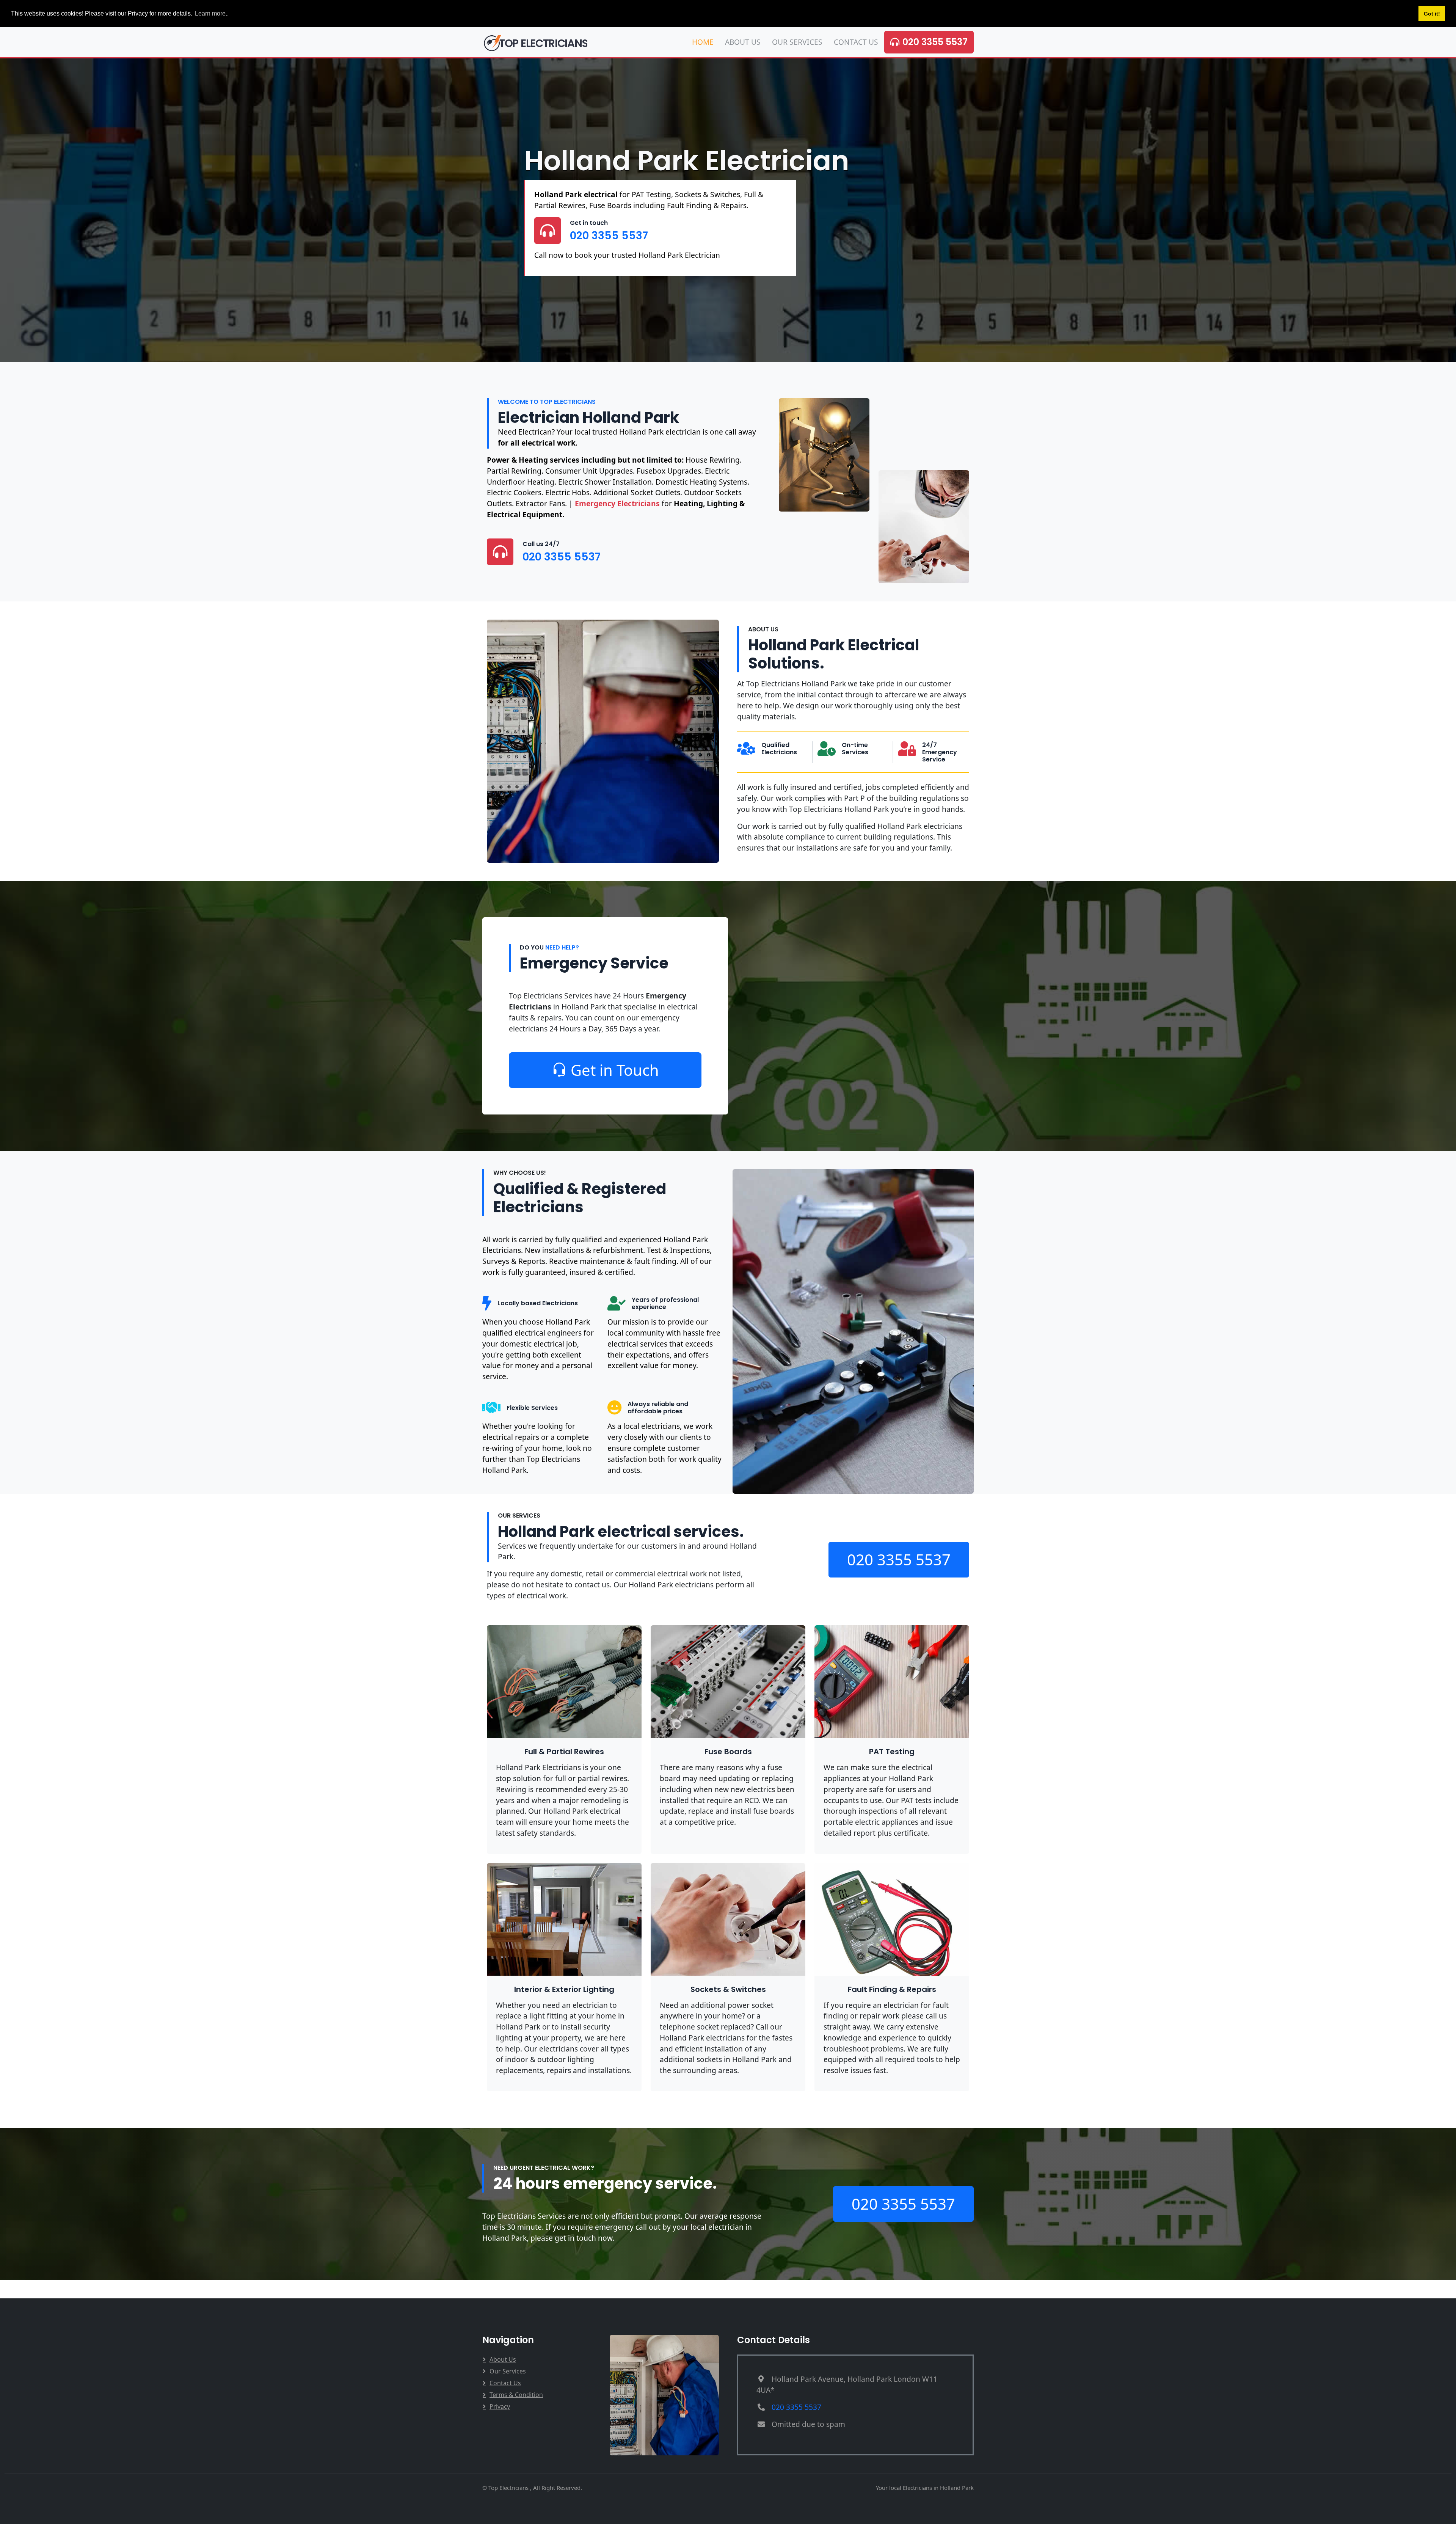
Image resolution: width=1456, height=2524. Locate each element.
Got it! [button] (1432, 14)
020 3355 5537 (935, 42)
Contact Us (856, 42)
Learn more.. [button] (212, 13)
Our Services (797, 42)
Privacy (500, 2406)
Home (703, 42)
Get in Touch (615, 1070)
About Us (743, 42)
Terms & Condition (516, 2395)
